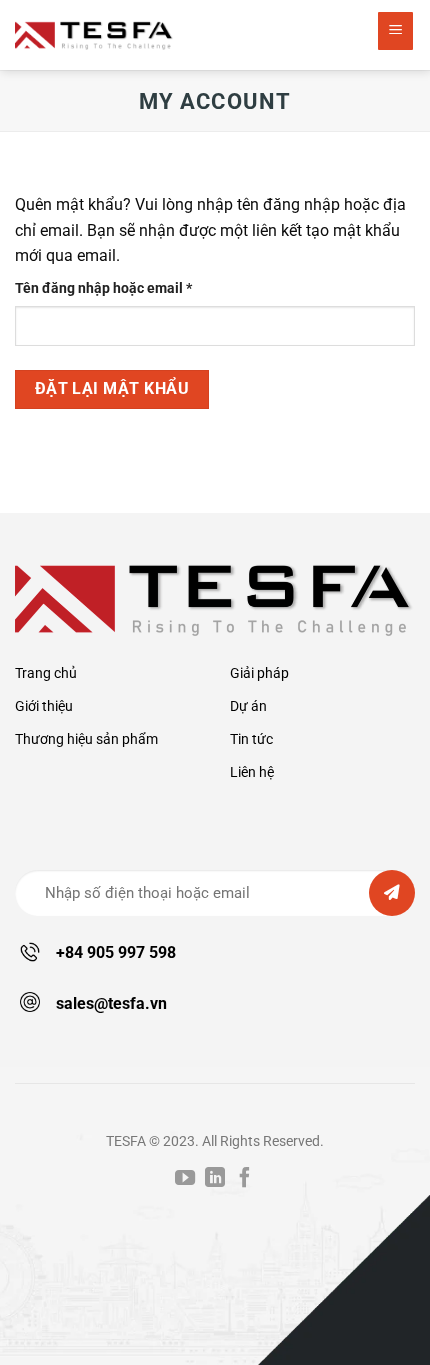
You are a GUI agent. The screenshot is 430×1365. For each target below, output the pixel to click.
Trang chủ (46, 673)
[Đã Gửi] (392, 893)
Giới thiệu (44, 706)
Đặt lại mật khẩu (112, 389)
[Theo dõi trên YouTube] (185, 1179)
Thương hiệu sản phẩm (86, 739)
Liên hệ (252, 772)
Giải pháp (259, 673)
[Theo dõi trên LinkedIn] (215, 1179)
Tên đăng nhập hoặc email (118, 289)
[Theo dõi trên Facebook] (245, 1179)
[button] (396, 31)
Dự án (248, 706)
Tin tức (251, 739)
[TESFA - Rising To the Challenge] (94, 34)
